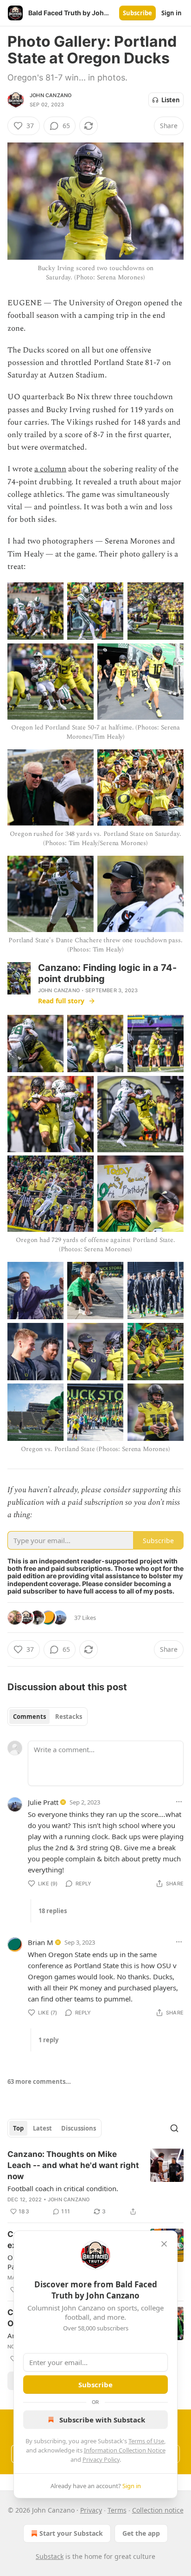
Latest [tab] (42, 2128)
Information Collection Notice (125, 2450)
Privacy (91, 2510)
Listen (171, 100)
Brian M (41, 1942)
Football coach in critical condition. (63, 2188)
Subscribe (137, 13)
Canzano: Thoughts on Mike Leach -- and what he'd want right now (73, 2165)
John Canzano (51, 95)
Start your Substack (71, 2533)
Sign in (172, 13)
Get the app (141, 2533)
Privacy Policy (101, 2459)
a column (50, 469)
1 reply (48, 2040)
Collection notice (158, 2510)
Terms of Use (146, 2441)
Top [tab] (18, 2128)
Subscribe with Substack (102, 2420)
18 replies (53, 1911)
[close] (164, 2244)
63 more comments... (39, 2082)
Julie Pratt (43, 1802)
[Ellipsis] (179, 1802)
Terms (117, 2510)
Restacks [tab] (69, 1717)
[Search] (174, 2128)
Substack (50, 2556)
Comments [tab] (29, 1717)
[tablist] (48, 1717)
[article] (95, 2183)
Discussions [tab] (79, 2128)
